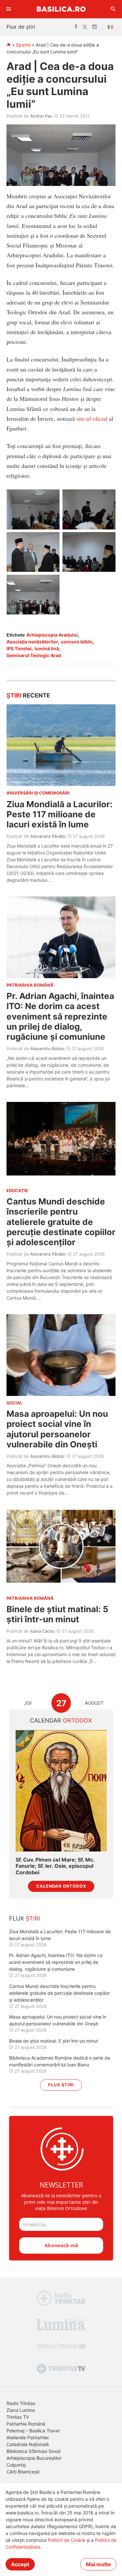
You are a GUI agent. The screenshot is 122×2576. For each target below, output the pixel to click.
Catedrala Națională (28, 2444)
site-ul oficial (92, 418)
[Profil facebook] (76, 27)
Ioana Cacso (42, 1631)
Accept (20, 2564)
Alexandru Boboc (47, 1049)
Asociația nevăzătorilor (32, 642)
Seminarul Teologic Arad (34, 655)
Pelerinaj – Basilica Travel (33, 2431)
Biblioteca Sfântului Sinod (34, 2451)
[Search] (113, 9)
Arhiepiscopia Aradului (52, 635)
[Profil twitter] (85, 27)
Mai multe (98, 2564)
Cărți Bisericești (23, 2472)
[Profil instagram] (95, 27)
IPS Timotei (19, 648)
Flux (25, 1918)
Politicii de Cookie (67, 2540)
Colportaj (16, 2465)
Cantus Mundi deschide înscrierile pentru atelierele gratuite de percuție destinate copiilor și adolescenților (61, 1222)
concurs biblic (77, 642)
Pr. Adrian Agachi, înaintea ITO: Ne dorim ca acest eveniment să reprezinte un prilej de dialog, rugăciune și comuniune (60, 1016)
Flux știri (61, 2085)
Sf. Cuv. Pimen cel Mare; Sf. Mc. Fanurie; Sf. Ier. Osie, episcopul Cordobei (55, 1866)
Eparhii (23, 45)
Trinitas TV (18, 2417)
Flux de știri (21, 27)
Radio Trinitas (21, 2403)
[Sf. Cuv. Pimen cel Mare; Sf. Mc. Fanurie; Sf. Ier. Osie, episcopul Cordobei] (61, 1791)
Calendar (61, 1720)
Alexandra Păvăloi (48, 836)
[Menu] (9, 9)
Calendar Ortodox (61, 1886)
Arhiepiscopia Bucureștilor (34, 2458)
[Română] (112, 27)
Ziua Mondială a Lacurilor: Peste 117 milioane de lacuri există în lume (60, 814)
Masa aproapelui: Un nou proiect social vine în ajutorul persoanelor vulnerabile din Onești (57, 1429)
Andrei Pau (41, 116)
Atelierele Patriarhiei (27, 2437)
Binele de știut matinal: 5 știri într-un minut (57, 1614)
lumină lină (47, 648)
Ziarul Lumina (21, 2410)
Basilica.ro (61, 9)
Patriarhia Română (26, 2424)
